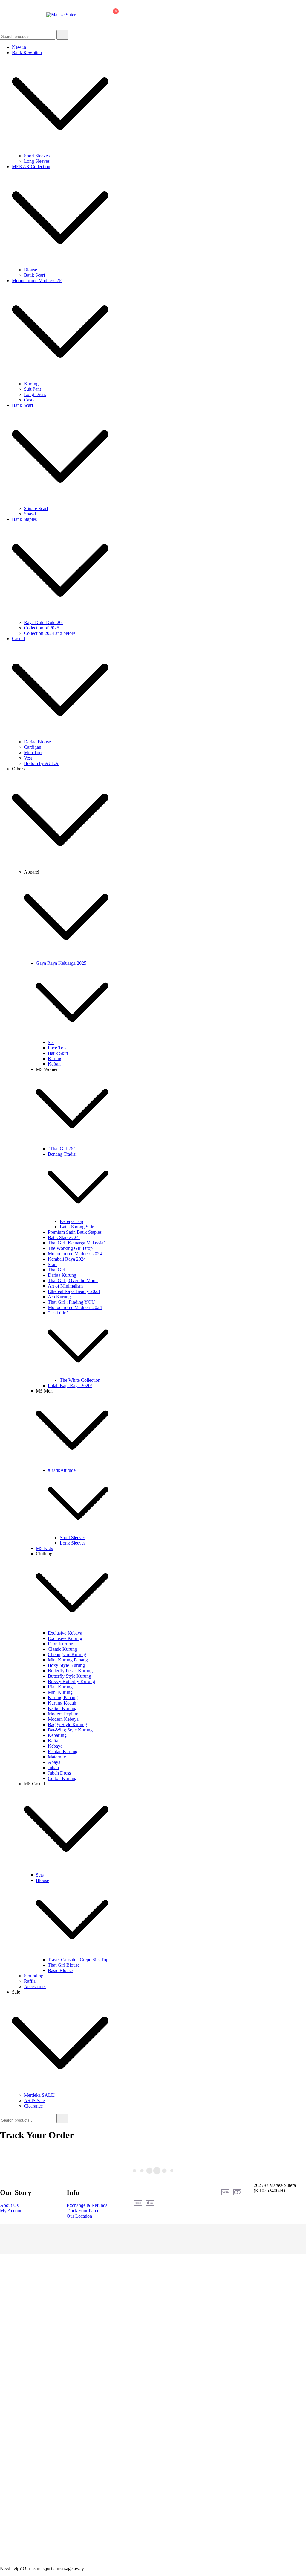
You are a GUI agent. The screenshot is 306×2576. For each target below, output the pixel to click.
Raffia (30, 1981)
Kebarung (57, 1735)
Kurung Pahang (63, 1698)
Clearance (33, 2106)
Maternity (57, 1757)
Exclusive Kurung (65, 1638)
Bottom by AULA (41, 763)
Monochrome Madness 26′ (37, 280)
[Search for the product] (62, 35)
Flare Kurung (61, 1644)
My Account (12, 2211)
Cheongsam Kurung (67, 1654)
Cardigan (33, 747)
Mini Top (33, 753)
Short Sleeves (37, 156)
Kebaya (55, 1746)
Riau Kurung (60, 1687)
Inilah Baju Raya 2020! (70, 1386)
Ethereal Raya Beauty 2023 (74, 1291)
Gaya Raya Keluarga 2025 (61, 963)
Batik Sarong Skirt (77, 1227)
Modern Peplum (63, 1714)
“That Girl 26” (62, 1149)
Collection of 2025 (42, 628)
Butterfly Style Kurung (69, 1676)
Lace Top (57, 1048)
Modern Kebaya (63, 1719)
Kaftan (54, 1064)
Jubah (53, 1768)
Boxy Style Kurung (66, 1665)
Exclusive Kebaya (65, 1633)
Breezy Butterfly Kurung (71, 1681)
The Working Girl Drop (70, 1248)
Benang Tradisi (62, 1154)
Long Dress (35, 394)
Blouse (30, 270)
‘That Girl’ (58, 1313)
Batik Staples (24, 519)
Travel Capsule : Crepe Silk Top (78, 1960)
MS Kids (44, 1548)
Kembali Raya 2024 (67, 1259)
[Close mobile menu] (295, 12)
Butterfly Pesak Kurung (70, 1671)
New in (19, 47)
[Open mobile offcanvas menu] (2, 15)
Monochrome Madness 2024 (75, 1254)
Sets (40, 1875)
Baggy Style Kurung (67, 1724)
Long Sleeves (37, 161)
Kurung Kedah (62, 1703)
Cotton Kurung (62, 1778)
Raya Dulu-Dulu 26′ (43, 622)
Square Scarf (36, 508)
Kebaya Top (71, 1221)
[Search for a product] (88, 15)
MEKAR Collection (31, 166)
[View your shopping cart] (113, 16)
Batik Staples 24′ (64, 1237)
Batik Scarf (35, 275)
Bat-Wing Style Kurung (70, 1730)
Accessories (35, 1987)
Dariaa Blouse (37, 742)
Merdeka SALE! (40, 2095)
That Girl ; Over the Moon (73, 1281)
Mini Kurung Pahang (68, 1660)
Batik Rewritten (27, 53)
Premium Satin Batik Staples (75, 1232)
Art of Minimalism (65, 1286)
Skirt (52, 1264)
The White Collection (80, 1380)
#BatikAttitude (62, 1470)
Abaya (54, 1762)
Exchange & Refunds (87, 2205)
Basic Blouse (60, 1970)
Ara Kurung (59, 1297)
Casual (30, 400)
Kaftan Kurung (62, 1708)
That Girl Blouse (64, 1965)
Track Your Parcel (84, 2211)
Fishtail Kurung (63, 1751)
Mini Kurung (60, 1692)
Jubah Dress (59, 1773)
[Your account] (98, 15)
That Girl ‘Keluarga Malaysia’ (76, 1243)
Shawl (30, 514)
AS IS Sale (34, 2100)
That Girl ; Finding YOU (71, 1302)
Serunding (34, 1976)
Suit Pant (32, 389)
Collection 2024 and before (50, 633)
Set (51, 1042)
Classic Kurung (62, 1649)
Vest (28, 758)
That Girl (56, 1270)
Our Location (79, 2216)
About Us (9, 2205)
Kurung (31, 384)
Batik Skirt (58, 1053)
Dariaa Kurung (62, 1275)
